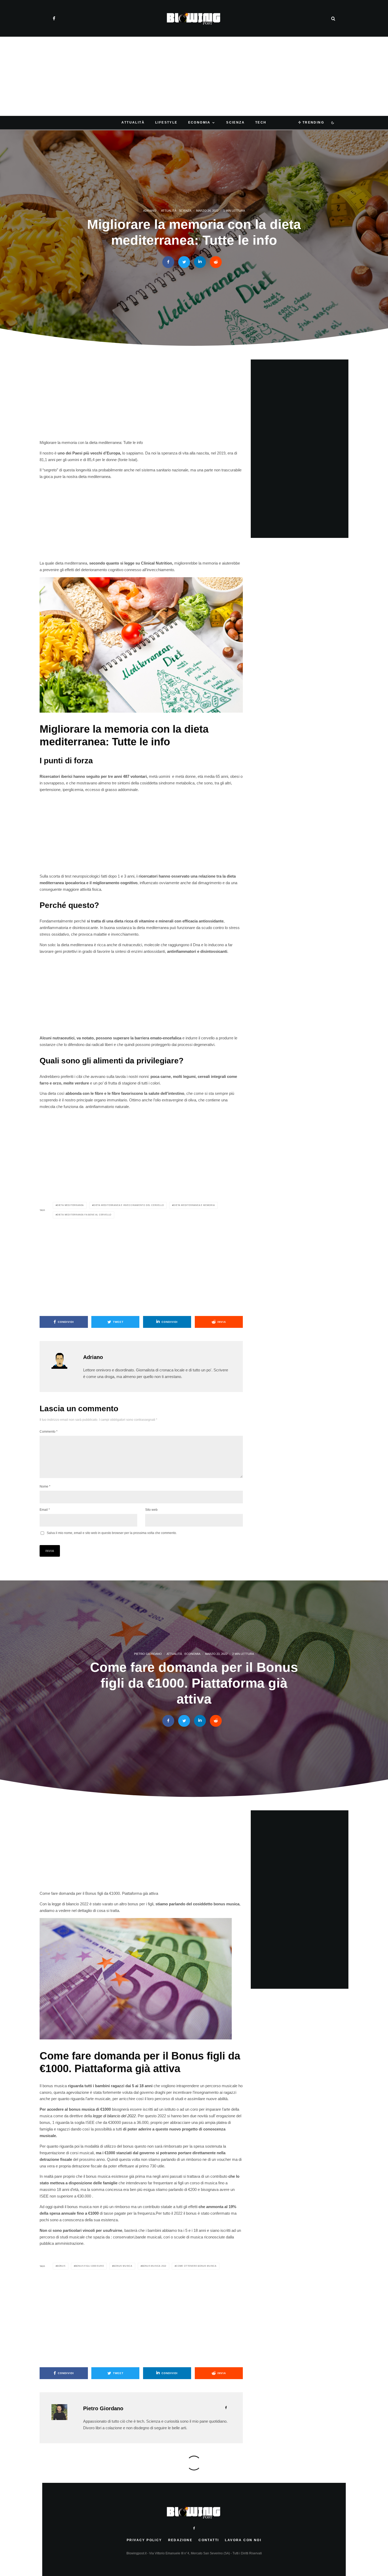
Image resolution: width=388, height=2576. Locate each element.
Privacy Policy (144, 2540)
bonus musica (123, 2266)
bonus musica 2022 (154, 2266)
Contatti (209, 2540)
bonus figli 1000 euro (90, 2266)
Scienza (235, 122)
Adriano (150, 211)
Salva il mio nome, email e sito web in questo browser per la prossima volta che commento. (112, 1533)
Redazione (180, 2540)
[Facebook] (54, 18)
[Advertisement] (194, 76)
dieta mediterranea (70, 1205)
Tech (261, 122)
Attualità (133, 122)
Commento (49, 1432)
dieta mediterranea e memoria (194, 1205)
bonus (61, 2266)
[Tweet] (184, 262)
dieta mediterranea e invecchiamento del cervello (129, 1205)
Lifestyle (166, 122)
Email (45, 1510)
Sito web (151, 1510)
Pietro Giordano (148, 1654)
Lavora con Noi (243, 2540)
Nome (45, 1486)
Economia (199, 122)
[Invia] (216, 262)
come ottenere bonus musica (196, 2266)
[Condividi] (168, 262)
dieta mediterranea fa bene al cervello (84, 1215)
